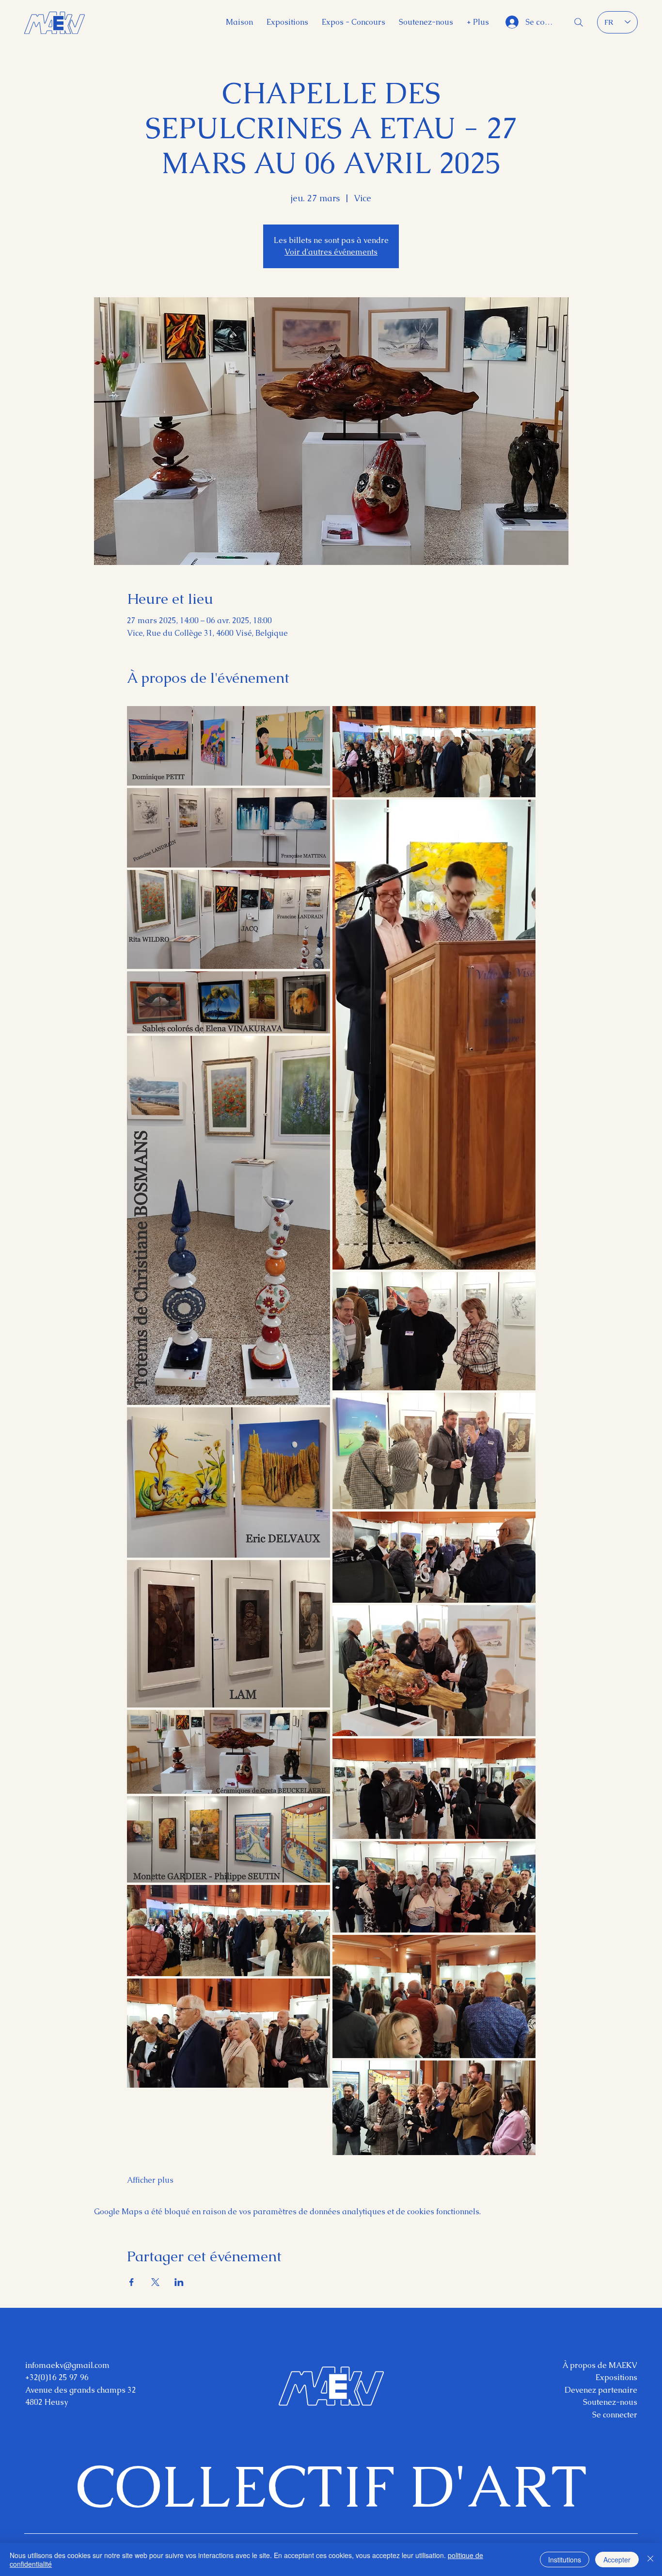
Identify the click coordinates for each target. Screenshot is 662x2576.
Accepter (617, 2560)
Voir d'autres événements (331, 252)
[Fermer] (650, 2560)
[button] (478, 22)
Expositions (616, 2377)
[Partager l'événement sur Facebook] (132, 2282)
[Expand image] (229, 746)
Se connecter (615, 2415)
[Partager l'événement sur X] (155, 2282)
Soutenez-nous (610, 2402)
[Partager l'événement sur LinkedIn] (179, 2282)
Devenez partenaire (601, 2390)
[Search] (579, 22)
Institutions (565, 2560)
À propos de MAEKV (600, 2365)
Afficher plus (150, 2180)
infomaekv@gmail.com (67, 2365)
